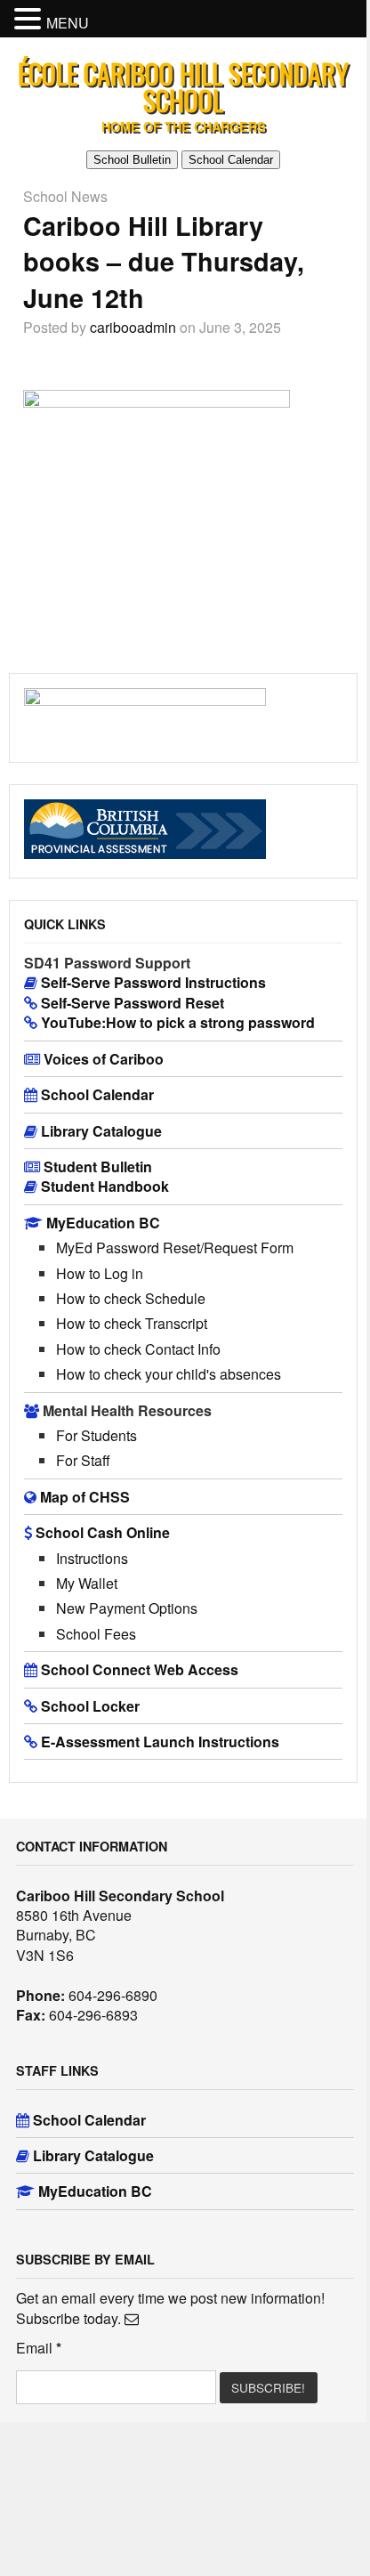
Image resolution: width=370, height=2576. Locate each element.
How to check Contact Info (138, 1349)
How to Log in (100, 1273)
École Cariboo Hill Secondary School (183, 87)
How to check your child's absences (169, 1374)
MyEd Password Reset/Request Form (175, 1247)
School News (65, 196)
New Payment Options (127, 1608)
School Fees (96, 1634)
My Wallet (87, 1583)
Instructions (92, 1558)
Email (39, 2348)
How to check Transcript (132, 1323)
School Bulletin (132, 160)
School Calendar (231, 160)
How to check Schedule (131, 1298)
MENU (68, 23)
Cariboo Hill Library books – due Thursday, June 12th (164, 262)
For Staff (83, 1460)
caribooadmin (133, 327)
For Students (97, 1435)
